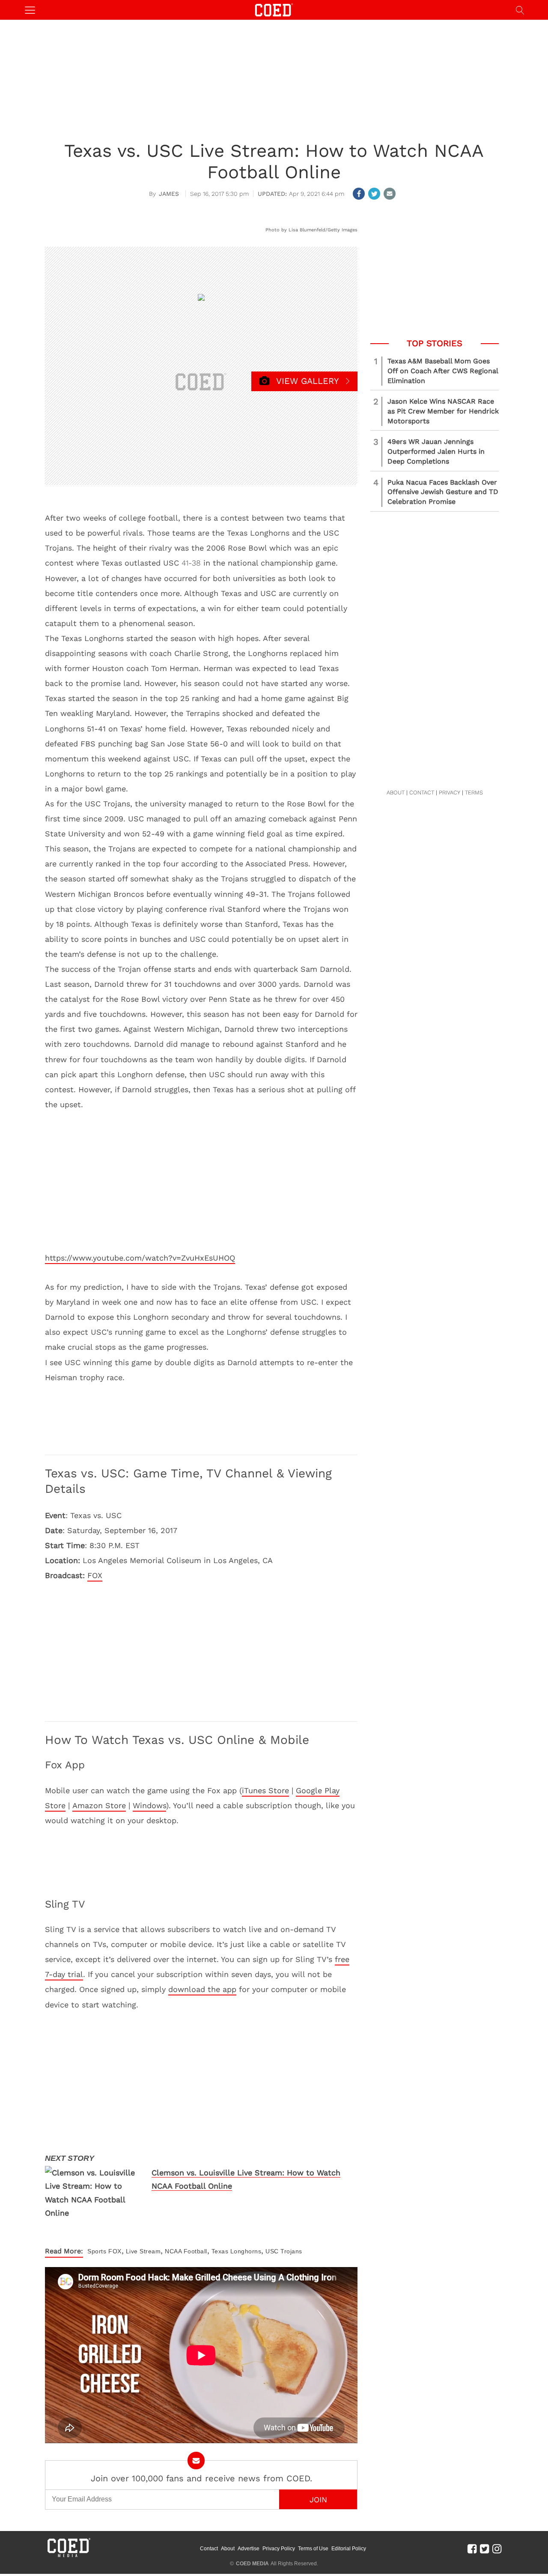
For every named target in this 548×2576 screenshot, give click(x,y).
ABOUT (396, 792)
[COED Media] (68, 2556)
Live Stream (143, 2251)
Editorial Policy (349, 2549)
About (228, 2549)
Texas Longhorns (237, 2251)
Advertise (249, 2549)
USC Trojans (284, 2251)
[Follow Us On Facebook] (472, 2549)
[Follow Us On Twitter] (484, 2549)
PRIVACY (450, 792)
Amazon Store (99, 1805)
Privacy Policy (279, 2549)
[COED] (274, 9)
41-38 (191, 563)
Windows (149, 1805)
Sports (97, 2251)
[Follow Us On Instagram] (497, 2549)
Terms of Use (313, 2549)
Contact (209, 2549)
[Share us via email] (390, 194)
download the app (202, 1989)
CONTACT (422, 792)
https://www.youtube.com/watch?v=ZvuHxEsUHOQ (140, 1258)
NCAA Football (186, 2251)
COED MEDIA (252, 2564)
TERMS (474, 792)
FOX (95, 1575)
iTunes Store (265, 1790)
